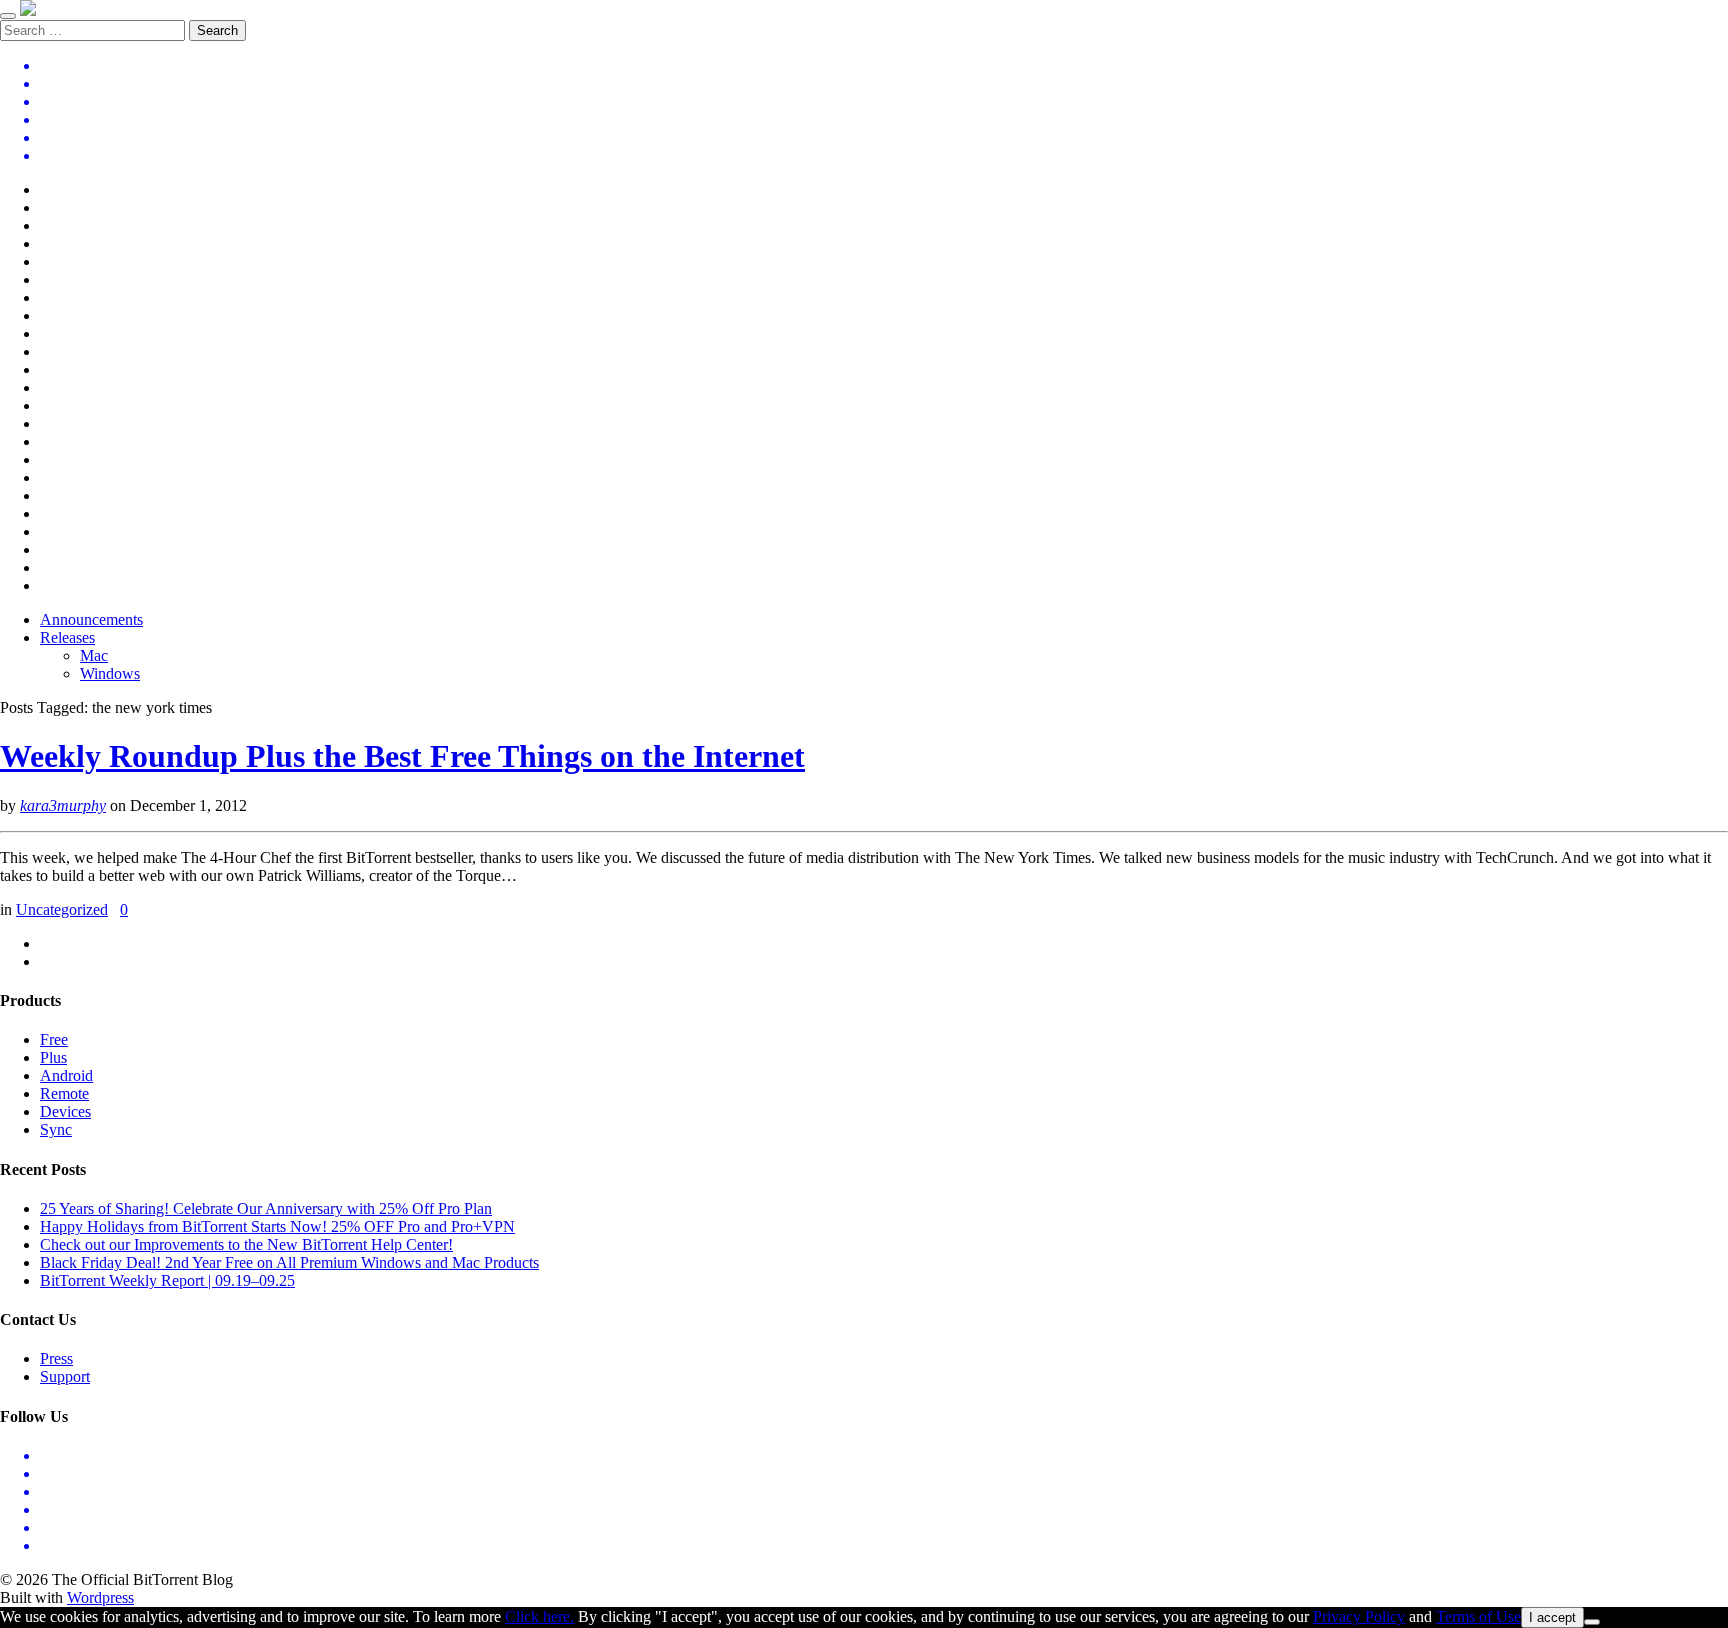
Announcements (91, 619)
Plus (53, 1057)
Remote (64, 1093)
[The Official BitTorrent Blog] (28, 10)
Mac (94, 655)
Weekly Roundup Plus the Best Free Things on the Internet (402, 756)
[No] (1592, 1622)
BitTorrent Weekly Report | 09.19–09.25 (167, 1280)
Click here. (539, 1616)
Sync (56, 1129)
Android (66, 1075)
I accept (1552, 1617)
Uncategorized (62, 909)
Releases (67, 637)
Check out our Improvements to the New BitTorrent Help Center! (246, 1244)
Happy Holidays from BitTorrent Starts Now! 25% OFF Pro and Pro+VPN (277, 1226)
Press (56, 1358)
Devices (65, 1111)
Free (54, 1039)
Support (65, 1376)
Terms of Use (1478, 1616)
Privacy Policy (1359, 1616)
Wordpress (100, 1597)
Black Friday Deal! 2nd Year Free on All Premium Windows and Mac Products (289, 1262)
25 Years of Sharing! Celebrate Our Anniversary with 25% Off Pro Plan (266, 1208)
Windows (110, 673)
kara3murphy (63, 805)
